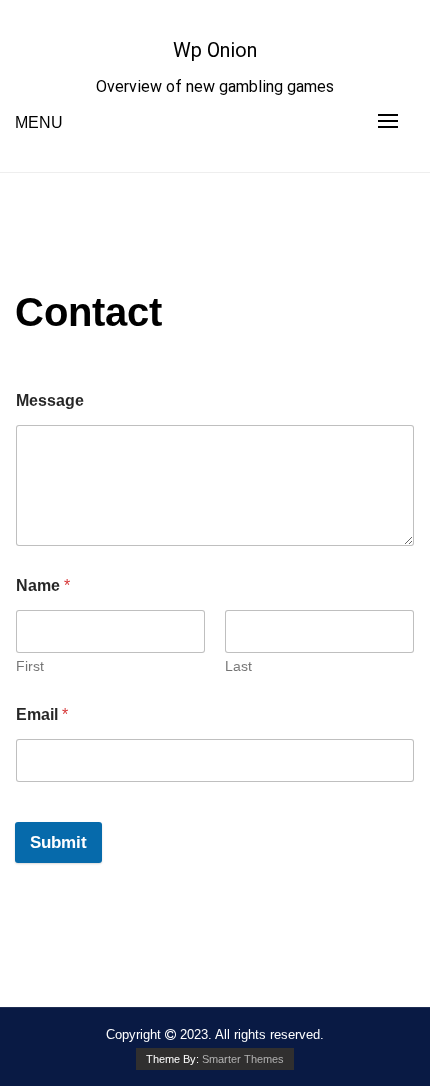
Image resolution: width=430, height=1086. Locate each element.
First (30, 666)
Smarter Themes (243, 1059)
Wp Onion (215, 50)
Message (50, 400)
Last (238, 666)
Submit (58, 842)
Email (42, 714)
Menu (39, 122)
